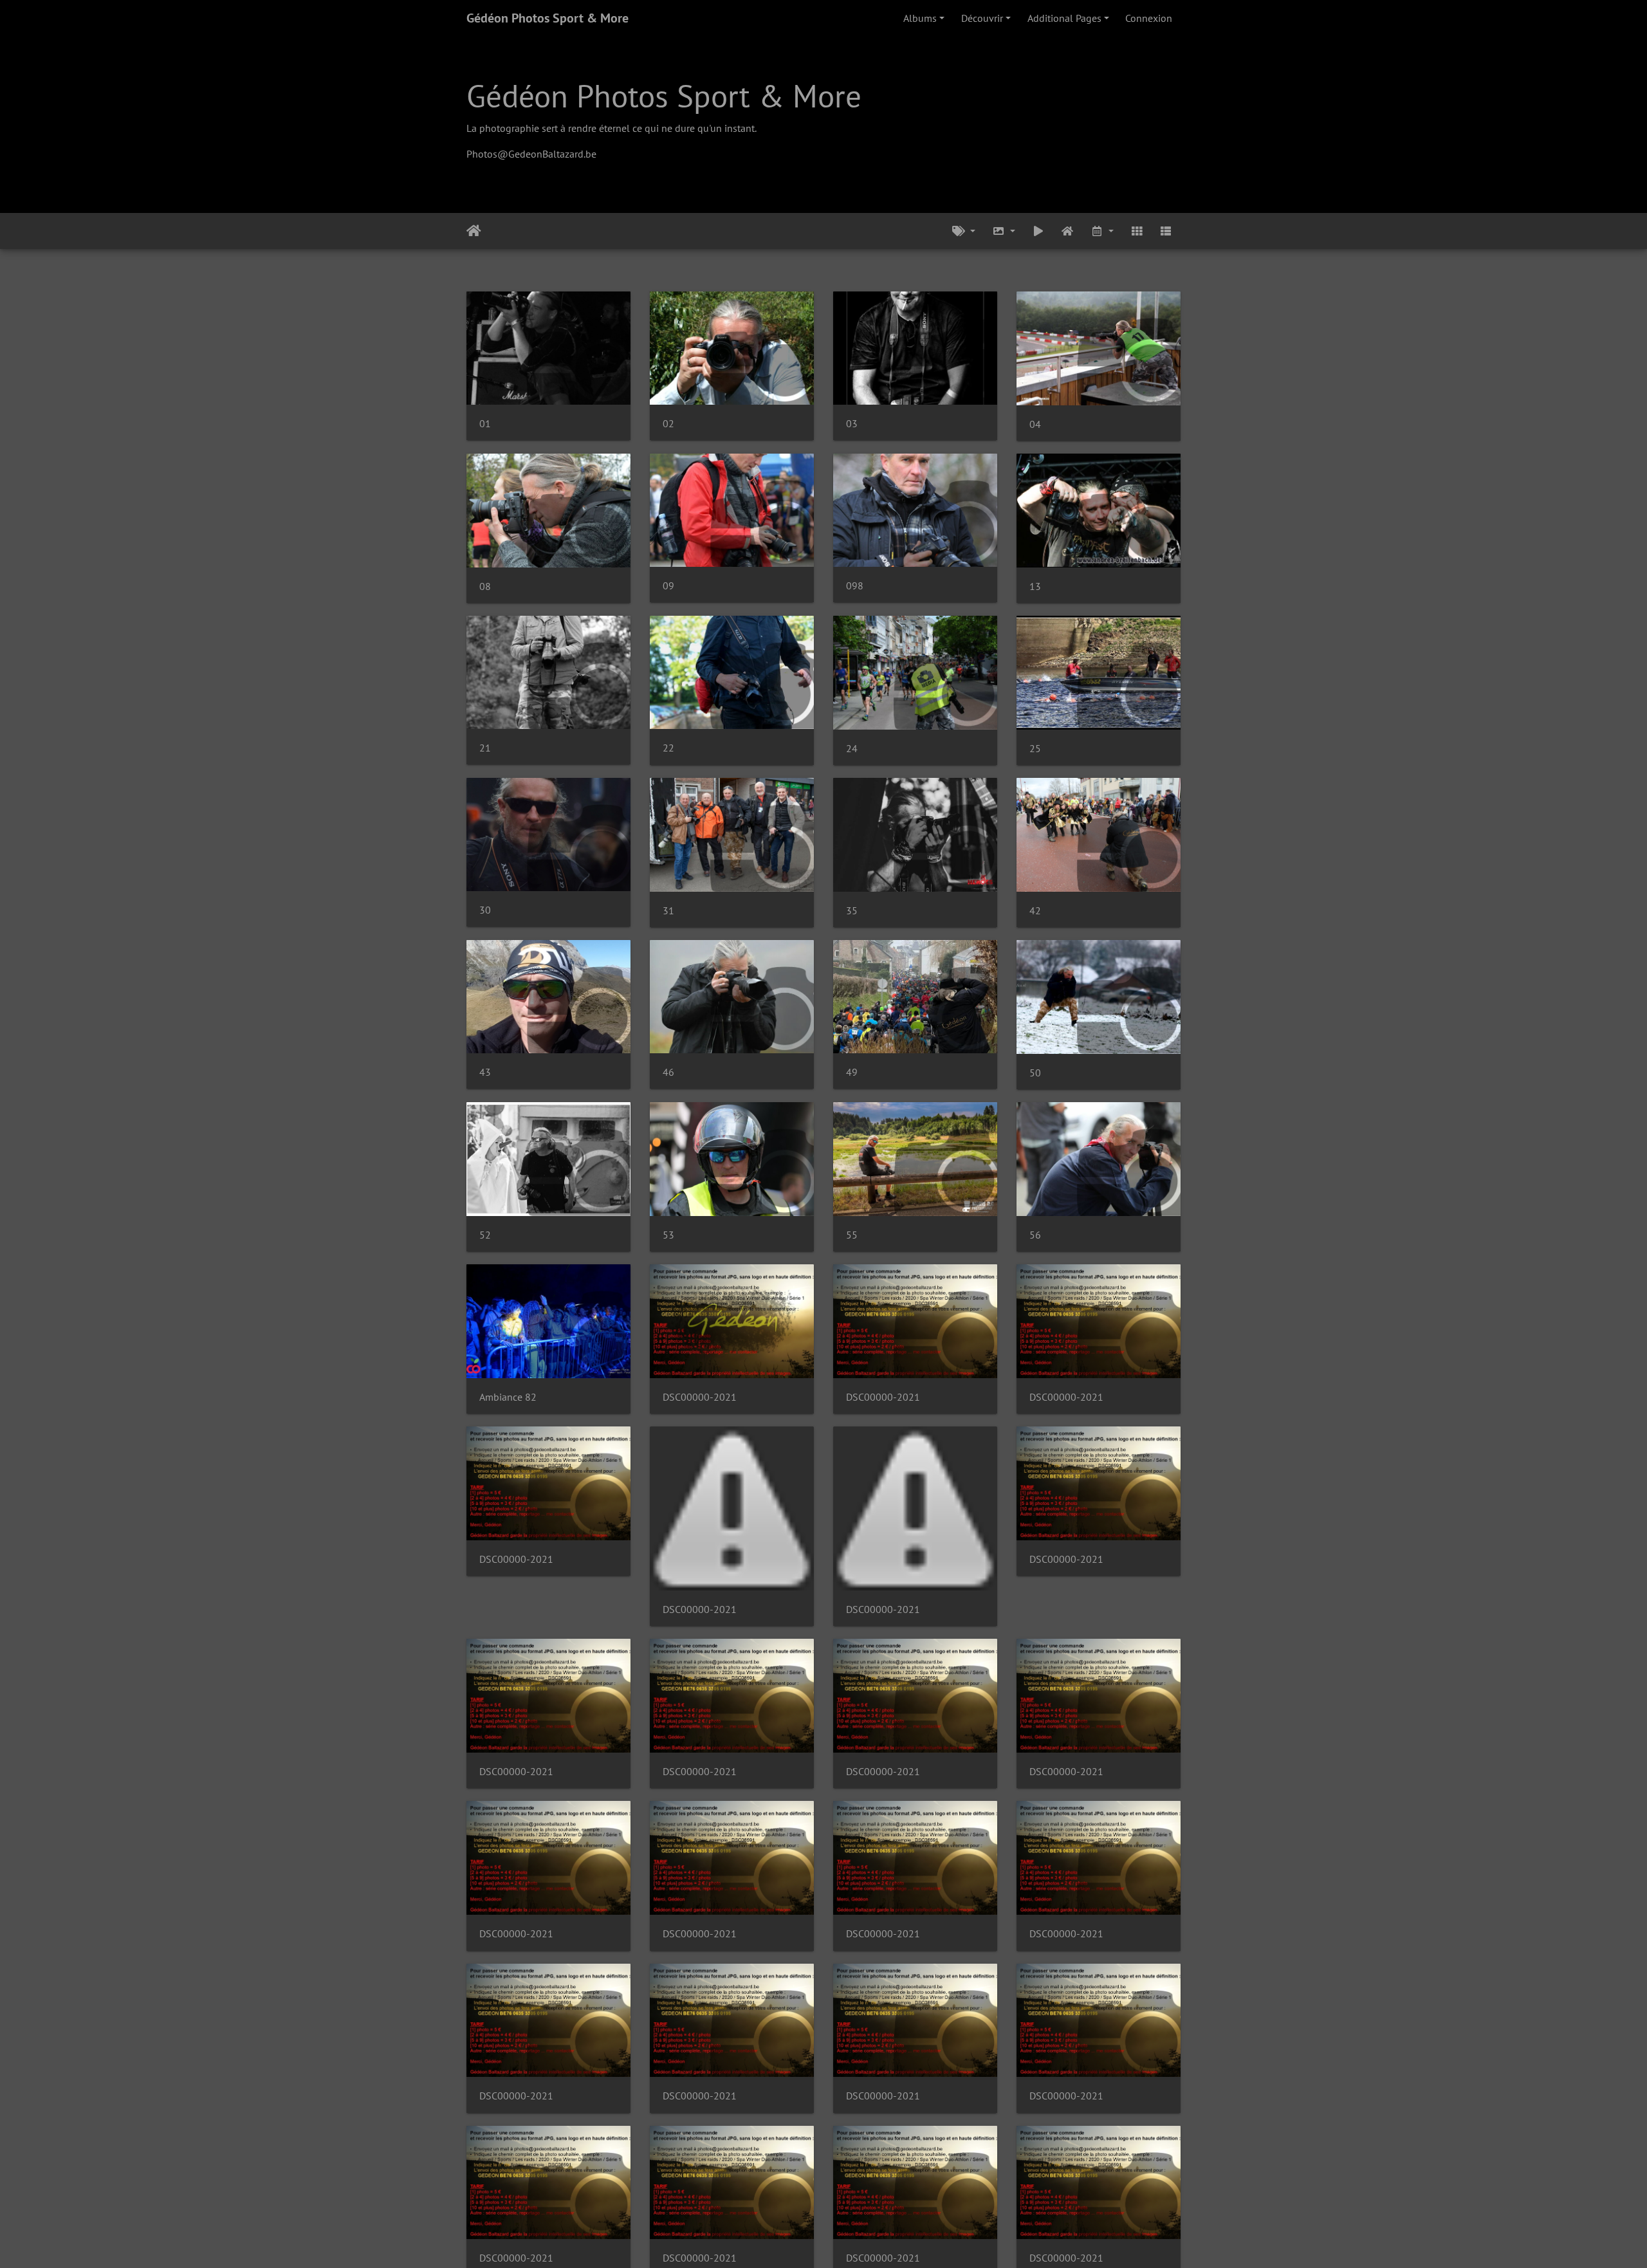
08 (485, 586)
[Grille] (1137, 231)
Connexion (1149, 18)
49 (852, 1072)
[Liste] (1166, 231)
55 (852, 1235)
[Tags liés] (964, 231)
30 (485, 910)
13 (1035, 586)
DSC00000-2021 (700, 1397)
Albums (920, 18)
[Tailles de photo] (1004, 231)
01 (485, 424)
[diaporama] (1038, 231)
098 (855, 586)
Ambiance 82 (508, 1397)
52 (485, 1235)
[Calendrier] (1102, 231)
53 (668, 1235)
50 (1035, 1073)
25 (1035, 749)
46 (668, 1072)
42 (1035, 911)
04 (1035, 424)
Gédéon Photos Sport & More (547, 18)
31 (668, 911)
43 (485, 1072)
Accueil (474, 231)
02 (668, 424)
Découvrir (982, 18)
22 (668, 748)
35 (852, 911)
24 (852, 749)
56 (1035, 1235)
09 (668, 586)
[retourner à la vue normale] (1068, 231)
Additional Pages (1064, 18)
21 (485, 748)
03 (852, 424)
